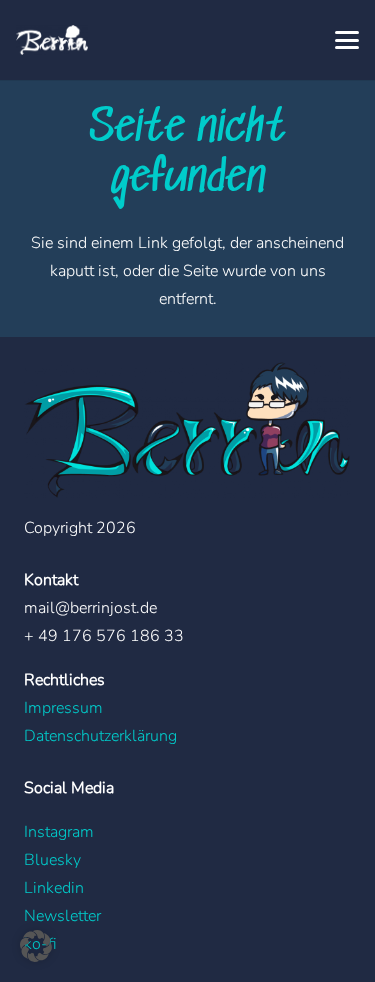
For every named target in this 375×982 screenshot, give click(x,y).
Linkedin (54, 888)
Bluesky (52, 860)
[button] (347, 40)
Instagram (59, 832)
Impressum (63, 708)
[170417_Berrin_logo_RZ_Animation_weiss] (52, 40)
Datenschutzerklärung (100, 736)
